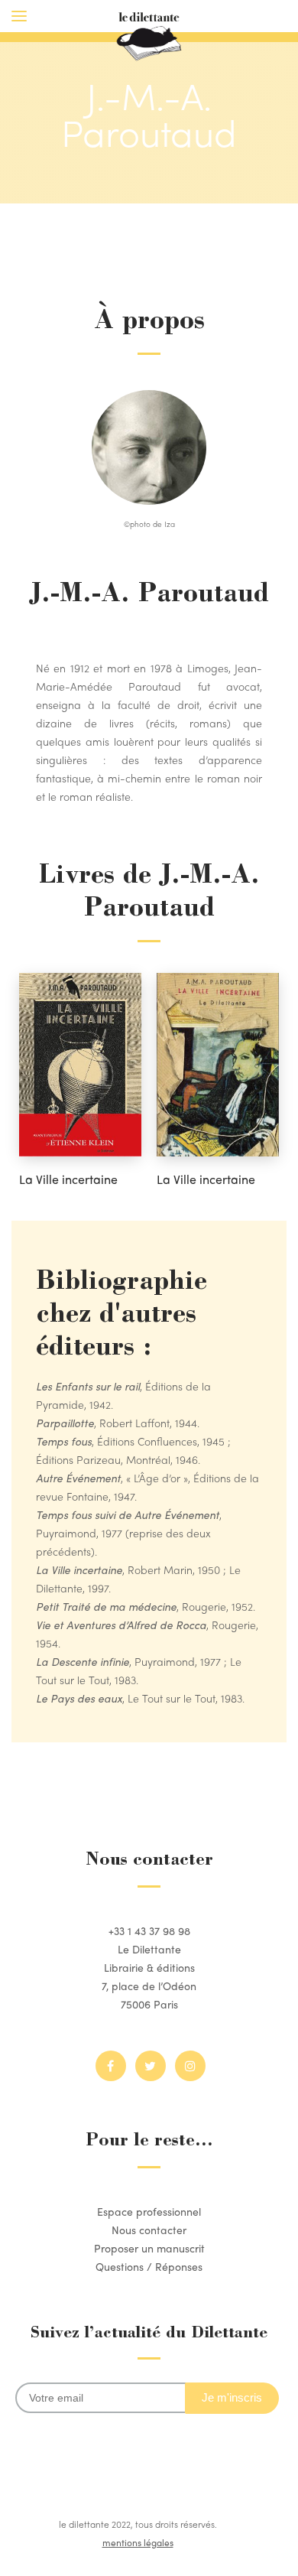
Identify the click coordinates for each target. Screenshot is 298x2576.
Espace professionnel (149, 2211)
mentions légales (138, 2542)
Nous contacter (149, 2230)
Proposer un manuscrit (149, 2248)
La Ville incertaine (68, 1179)
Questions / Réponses (149, 2266)
